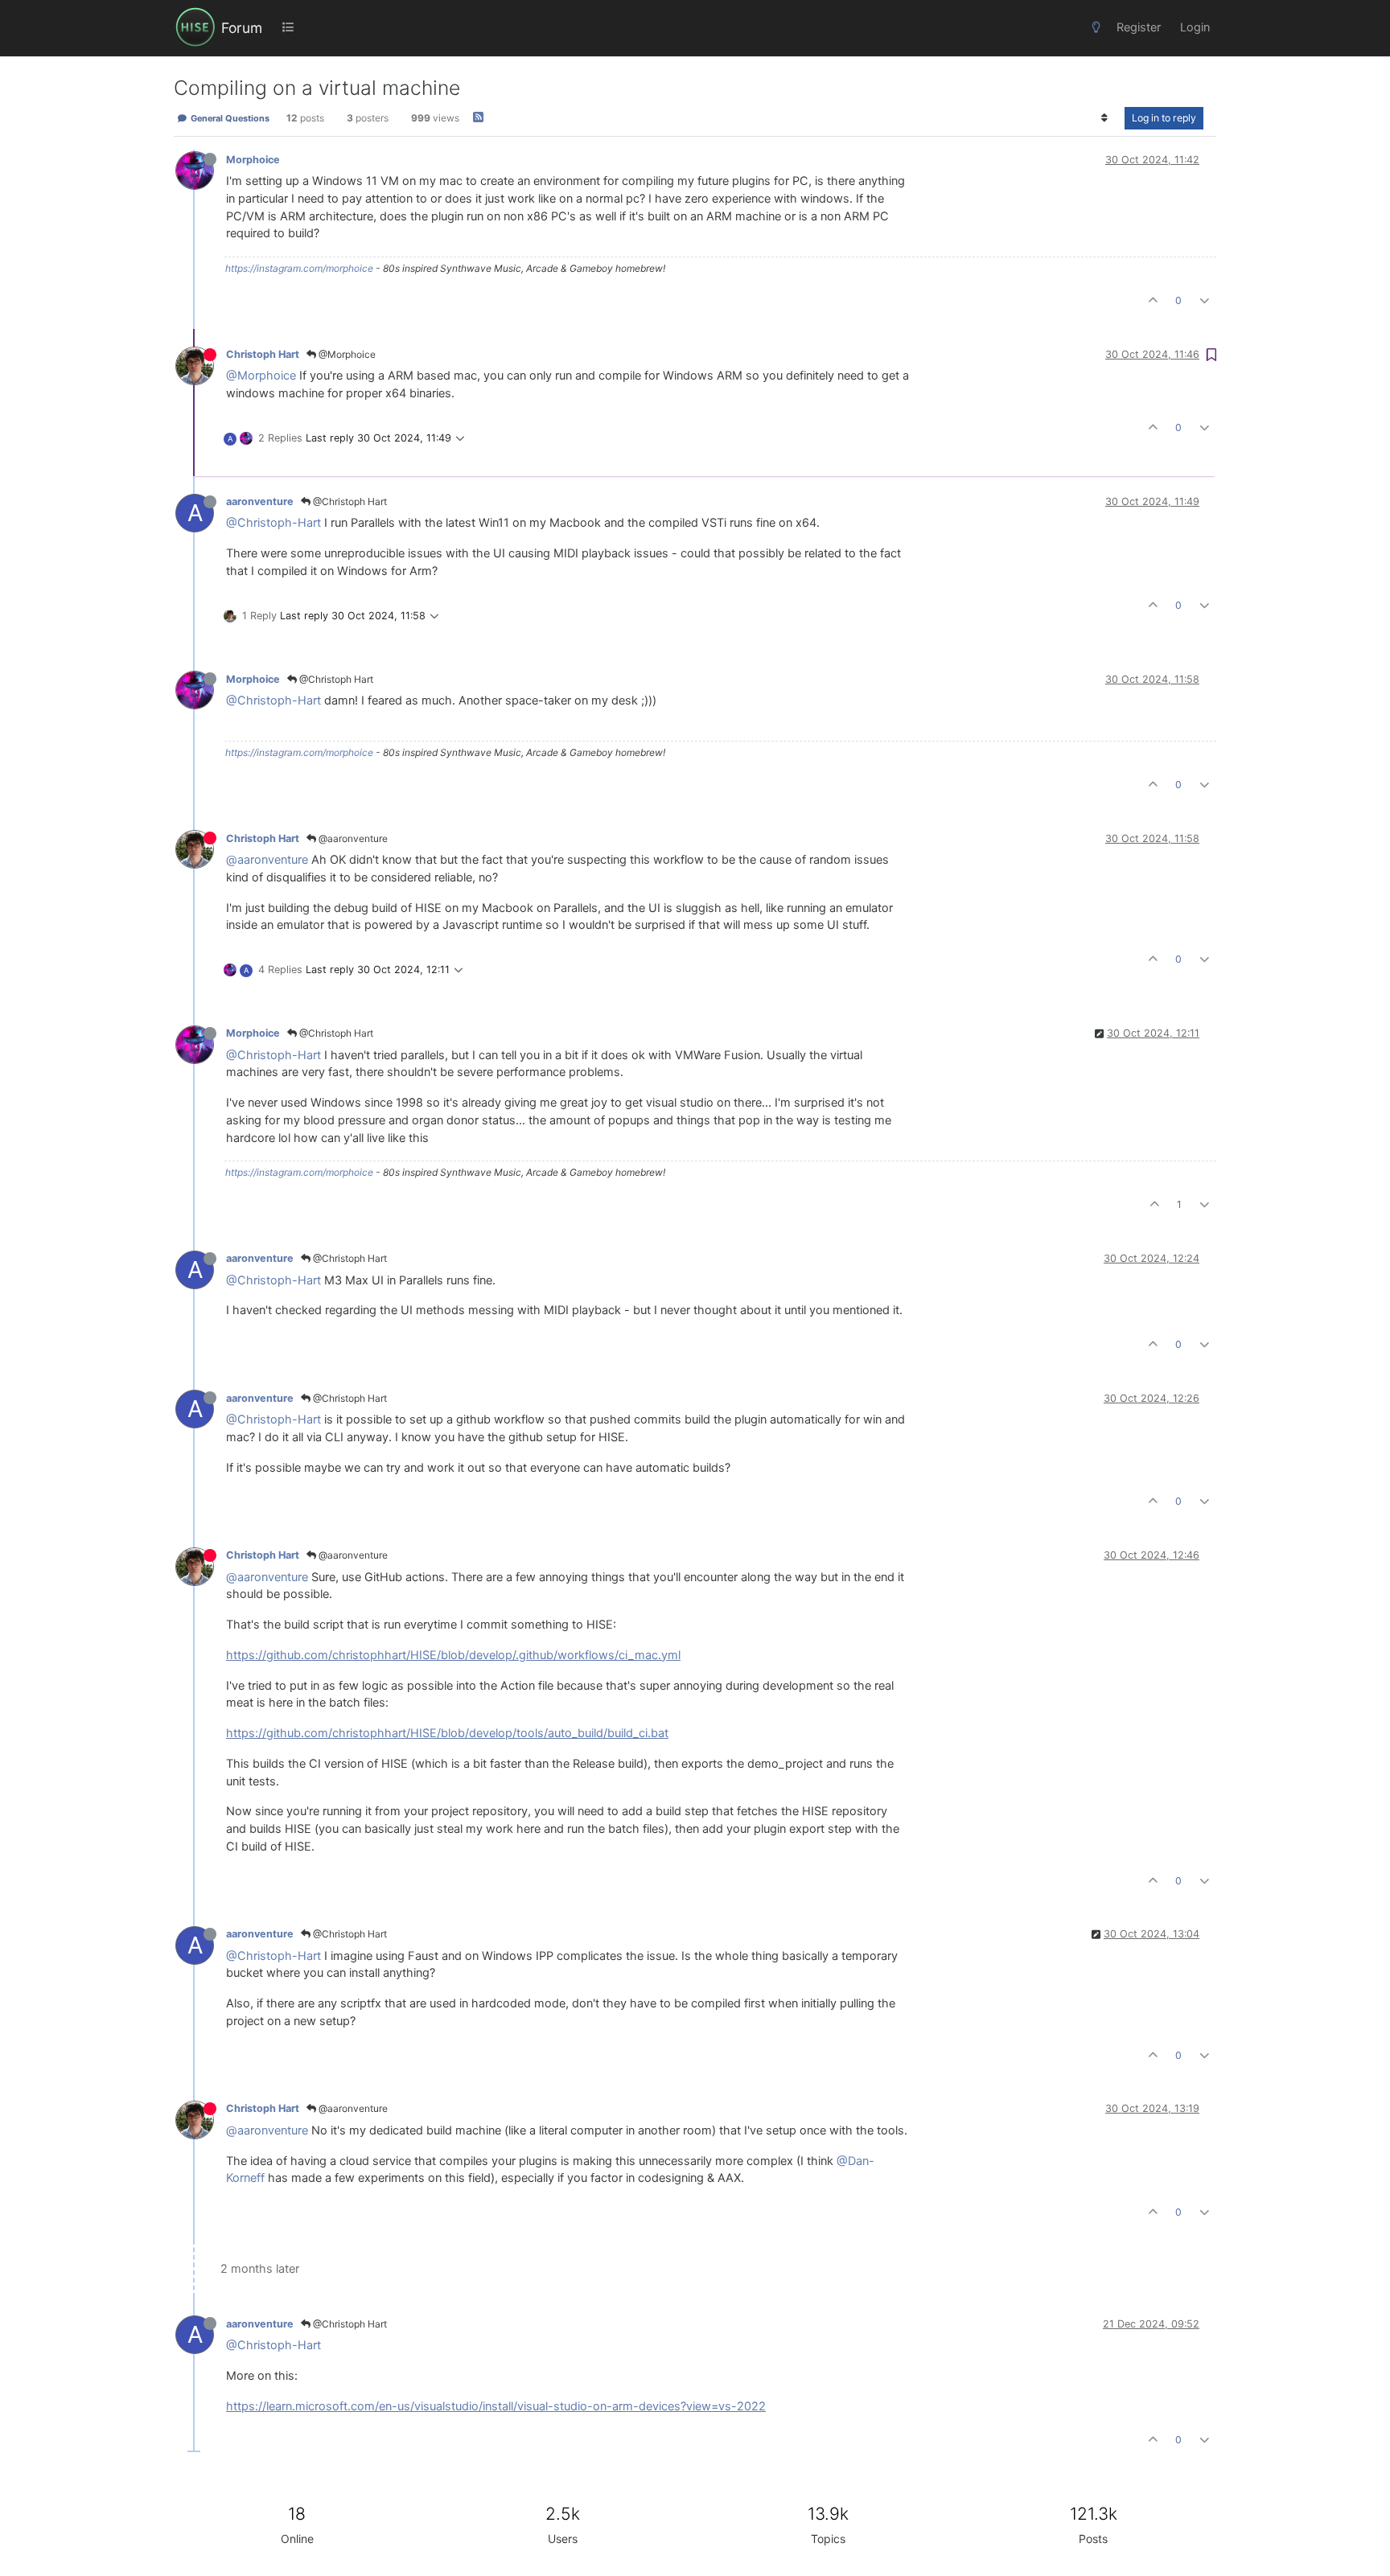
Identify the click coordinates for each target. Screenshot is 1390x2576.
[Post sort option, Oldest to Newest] (1105, 118)
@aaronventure (352, 838)
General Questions (229, 118)
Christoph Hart (263, 354)
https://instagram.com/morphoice (299, 268)
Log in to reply (1164, 118)
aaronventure (260, 501)
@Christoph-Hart (273, 523)
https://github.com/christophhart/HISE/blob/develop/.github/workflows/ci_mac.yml (453, 1655)
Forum (242, 28)
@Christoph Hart (349, 501)
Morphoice (253, 160)
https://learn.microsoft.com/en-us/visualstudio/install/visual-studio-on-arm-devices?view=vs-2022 (496, 2406)
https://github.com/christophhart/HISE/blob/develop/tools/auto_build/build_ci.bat (447, 1733)
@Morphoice (346, 354)
